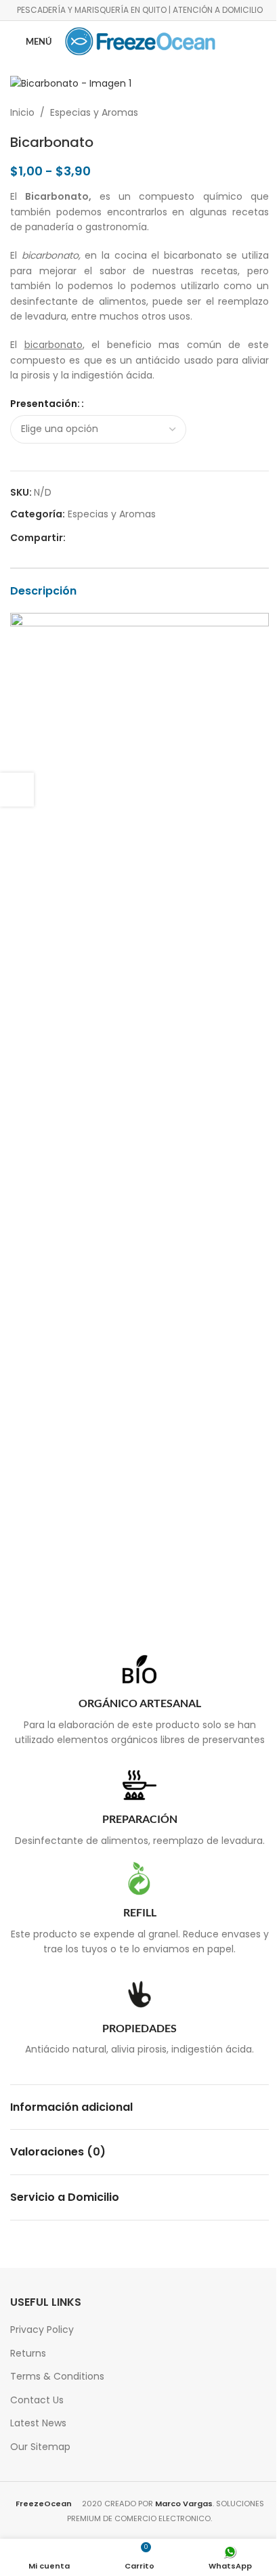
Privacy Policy (42, 2330)
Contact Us (37, 2400)
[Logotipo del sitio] (140, 41)
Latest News (38, 2423)
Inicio (22, 112)
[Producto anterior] (228, 112)
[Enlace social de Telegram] (139, 538)
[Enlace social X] (90, 538)
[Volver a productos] (244, 112)
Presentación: (45, 404)
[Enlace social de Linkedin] (123, 538)
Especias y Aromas (94, 112)
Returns (28, 2353)
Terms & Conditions (57, 2376)
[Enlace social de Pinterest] (106, 538)
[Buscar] (257, 41)
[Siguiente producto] (261, 112)
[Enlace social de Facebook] (74, 538)
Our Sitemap (40, 2447)
